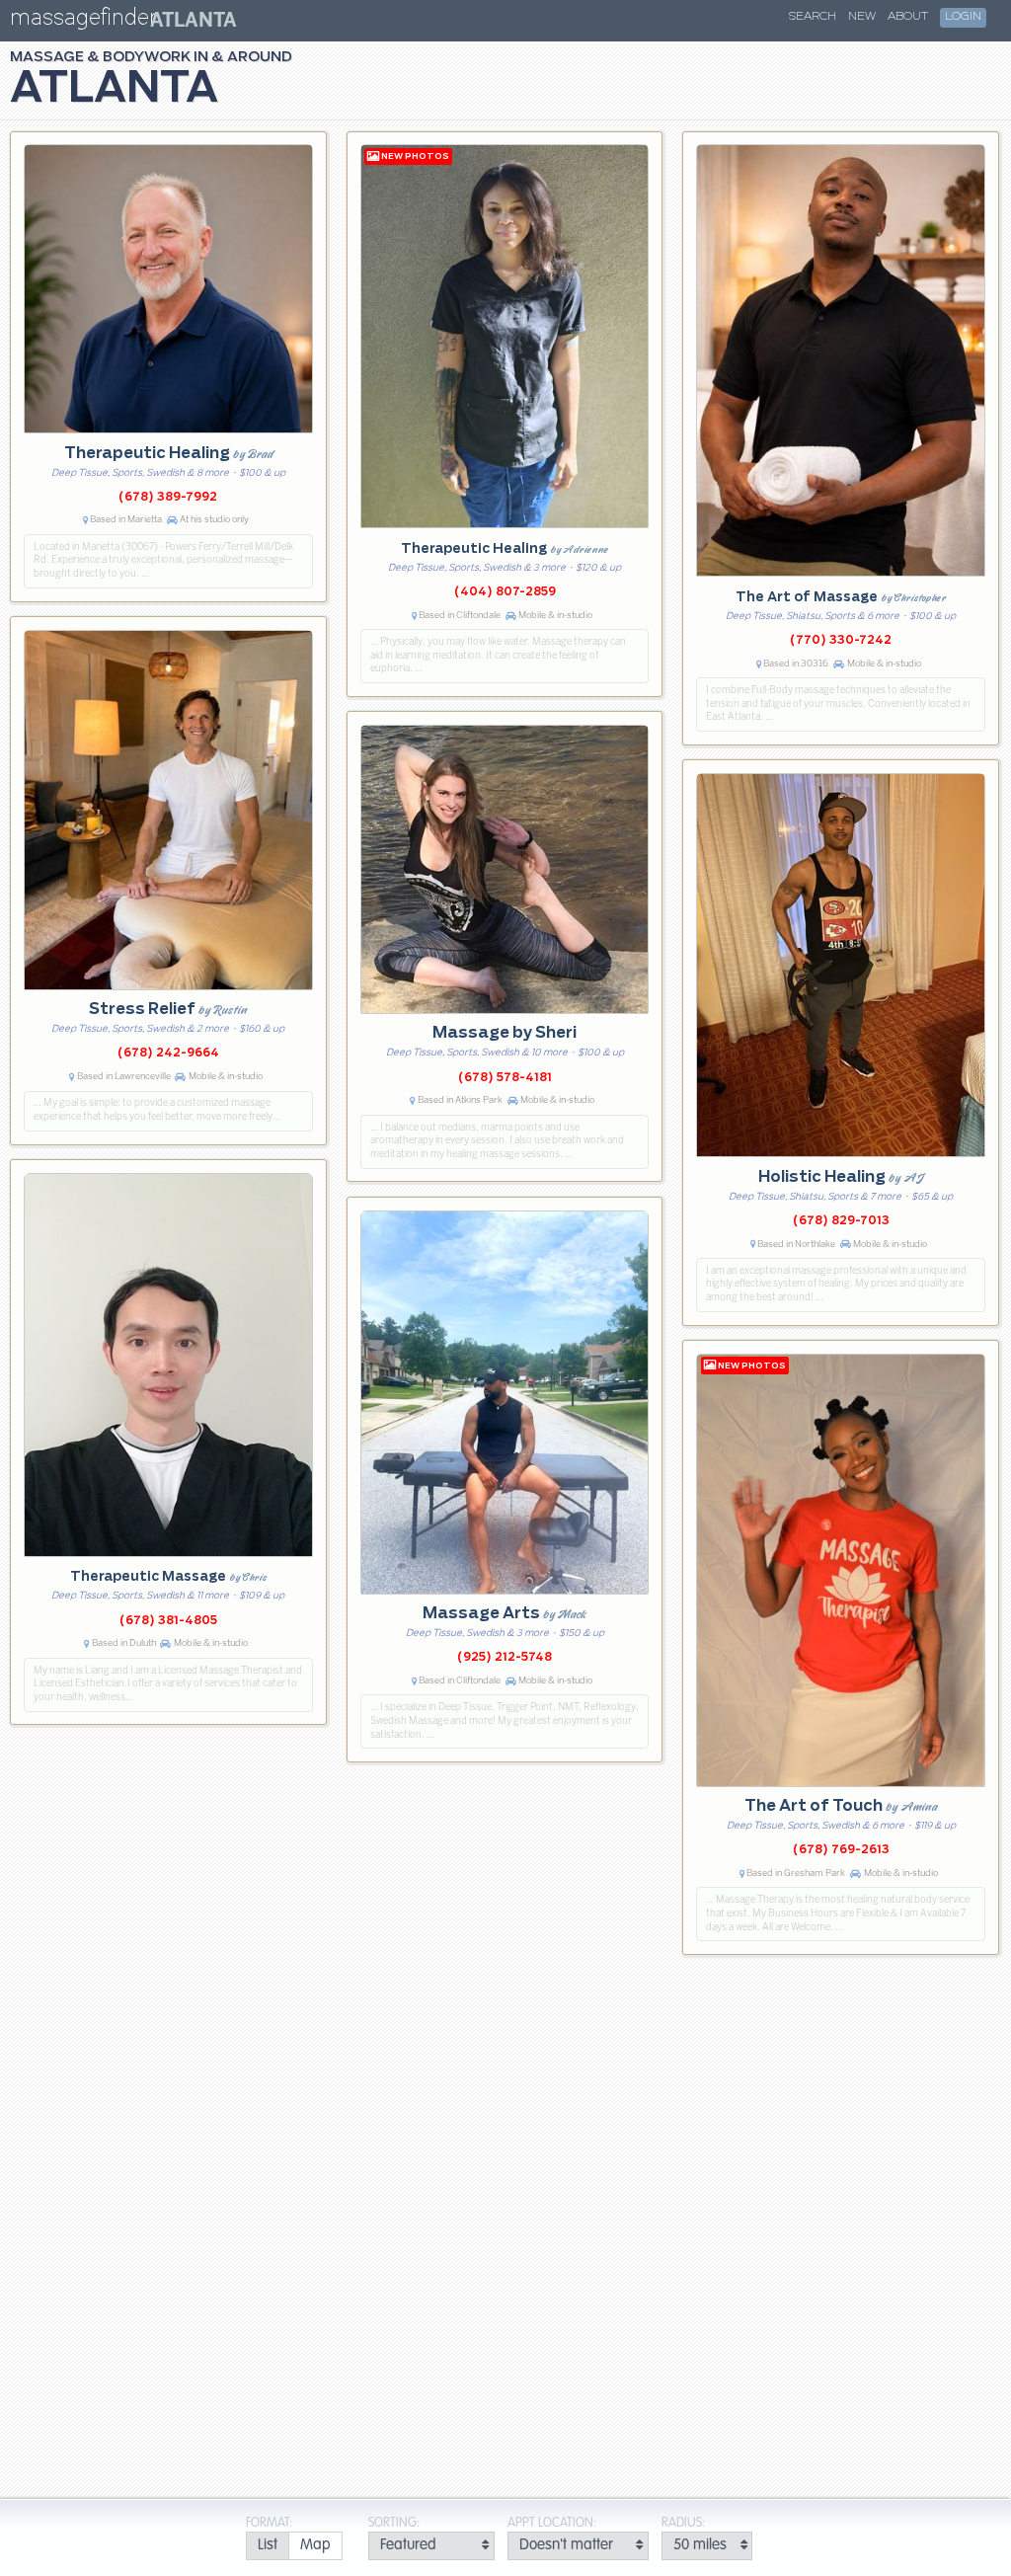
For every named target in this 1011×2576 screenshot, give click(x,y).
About (908, 17)
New (862, 17)
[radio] (267, 2546)
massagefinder (83, 21)
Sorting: (394, 2523)
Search (813, 17)
